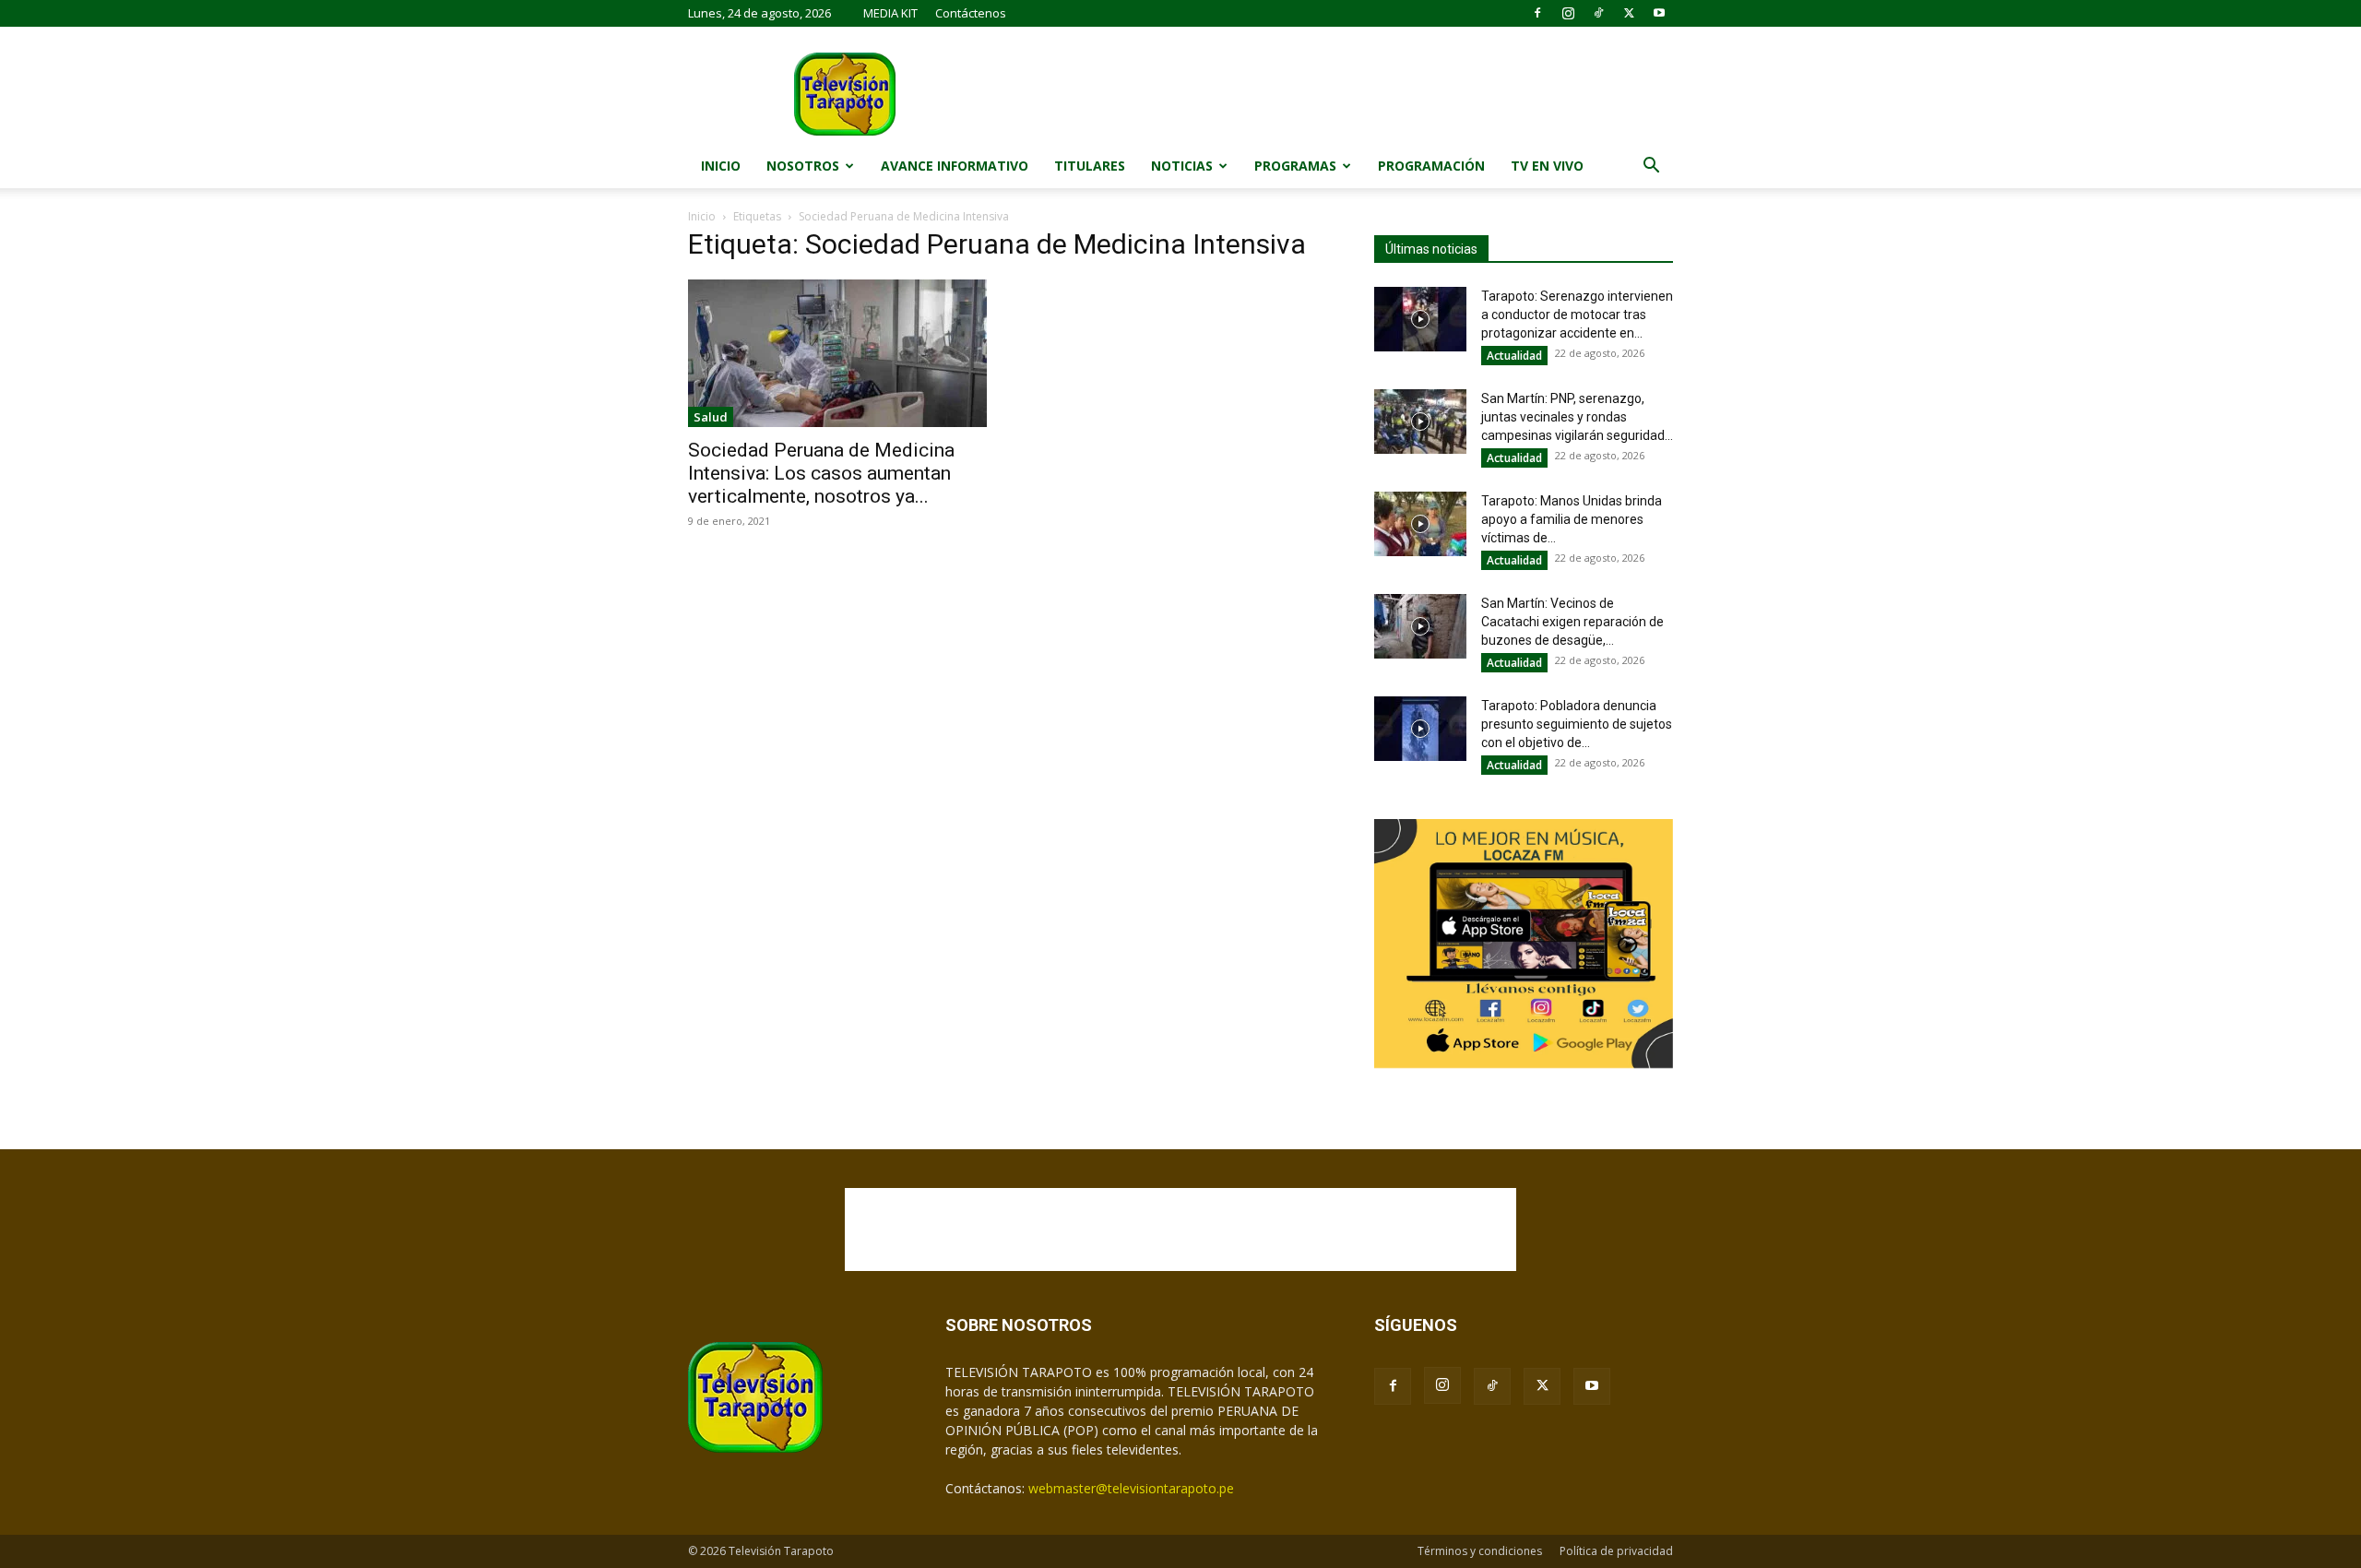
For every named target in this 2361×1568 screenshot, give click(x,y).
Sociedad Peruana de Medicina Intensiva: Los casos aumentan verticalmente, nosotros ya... (821, 473)
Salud (711, 417)
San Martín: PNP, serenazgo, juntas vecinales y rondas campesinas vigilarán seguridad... (1577, 417)
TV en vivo (1547, 166)
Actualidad (1514, 356)
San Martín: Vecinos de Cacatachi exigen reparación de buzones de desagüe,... (1572, 622)
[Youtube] (1659, 13)
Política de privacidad (1616, 1551)
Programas (1295, 166)
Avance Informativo (955, 166)
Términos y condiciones (1480, 1551)
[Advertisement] (1180, 1229)
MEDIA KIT (890, 13)
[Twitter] (1629, 13)
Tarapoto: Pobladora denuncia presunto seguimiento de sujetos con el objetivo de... (1577, 724)
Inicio (721, 166)
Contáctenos (971, 13)
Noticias (1182, 166)
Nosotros (803, 166)
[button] (1651, 167)
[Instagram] (1568, 13)
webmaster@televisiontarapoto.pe (1131, 1488)
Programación (1431, 166)
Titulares (1090, 166)
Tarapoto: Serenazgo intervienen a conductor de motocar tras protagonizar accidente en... (1577, 315)
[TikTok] (1598, 13)
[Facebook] (1537, 13)
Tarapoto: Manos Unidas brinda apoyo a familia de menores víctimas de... (1572, 519)
